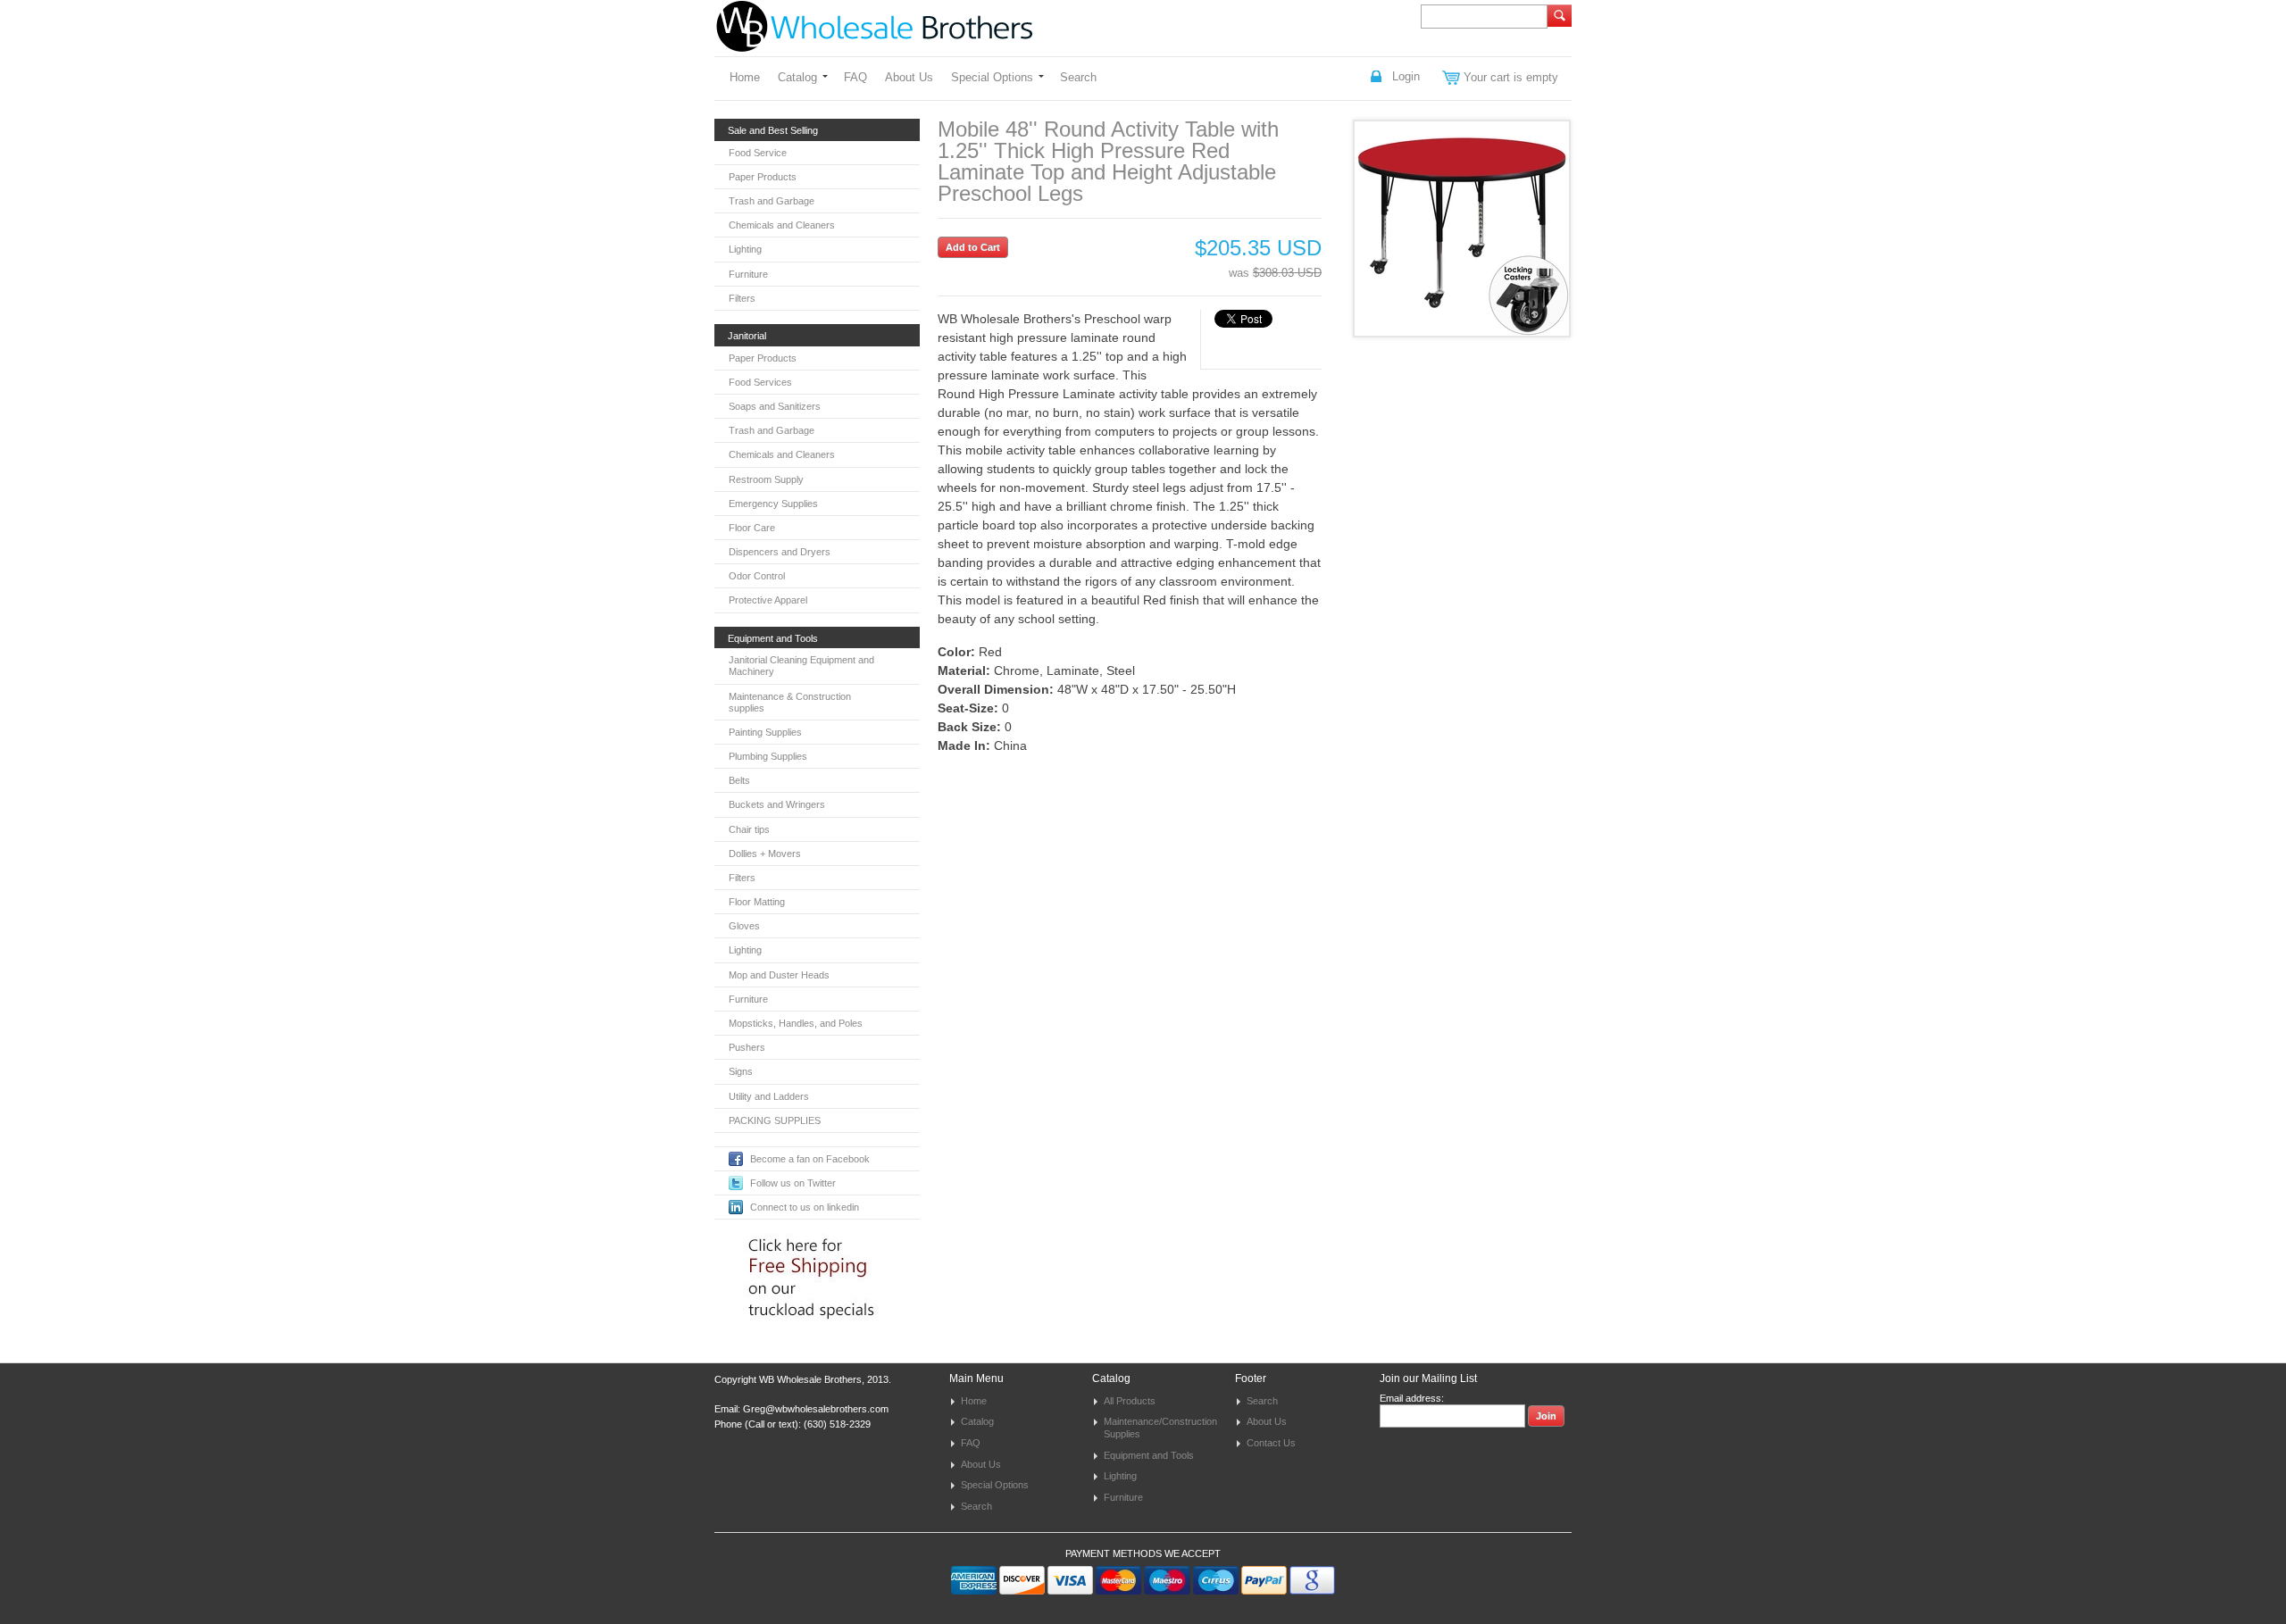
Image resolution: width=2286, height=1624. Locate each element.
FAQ (855, 77)
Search (1078, 77)
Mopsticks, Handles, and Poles (796, 1023)
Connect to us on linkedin (805, 1207)
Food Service (758, 153)
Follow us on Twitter (793, 1183)
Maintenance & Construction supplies (790, 702)
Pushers (747, 1047)
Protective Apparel (768, 600)
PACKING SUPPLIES (775, 1120)
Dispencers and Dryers (780, 552)
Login (1406, 76)
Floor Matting (757, 902)
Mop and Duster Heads (779, 975)
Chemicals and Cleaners (782, 225)
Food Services (760, 382)
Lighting (745, 249)
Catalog (797, 77)
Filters (742, 298)
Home (745, 77)
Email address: (1412, 1398)
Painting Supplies (765, 732)
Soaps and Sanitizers (775, 406)
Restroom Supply (766, 479)
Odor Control (757, 576)
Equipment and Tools (1149, 1455)
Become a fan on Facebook (810, 1159)
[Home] (874, 43)
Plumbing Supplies (768, 756)
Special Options (992, 77)
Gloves (744, 926)
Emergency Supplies (773, 504)
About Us (909, 77)
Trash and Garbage (772, 201)
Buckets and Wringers (777, 804)
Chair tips (749, 829)
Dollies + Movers (765, 854)
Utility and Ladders (769, 1096)
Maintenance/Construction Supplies (1160, 1428)
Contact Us (1271, 1443)
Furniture (748, 274)
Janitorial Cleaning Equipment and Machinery (801, 666)
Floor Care (752, 528)
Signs (741, 1071)
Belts (739, 780)
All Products (1130, 1401)
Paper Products (763, 177)
